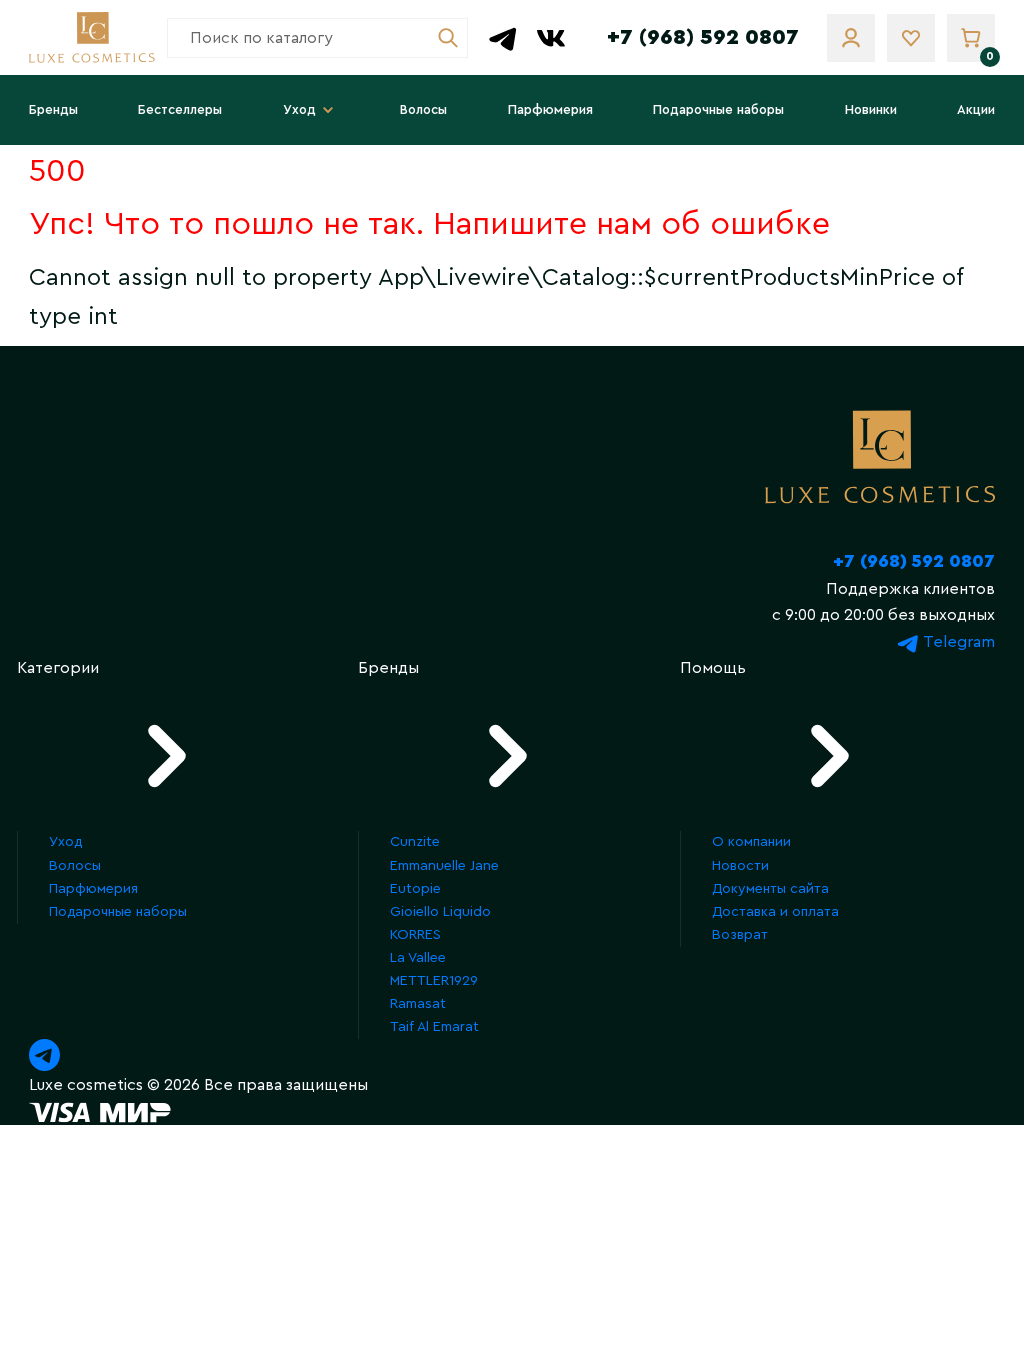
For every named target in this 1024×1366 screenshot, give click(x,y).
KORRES (415, 935)
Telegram (957, 642)
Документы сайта (770, 889)
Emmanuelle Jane (444, 866)
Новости (740, 866)
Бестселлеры (180, 109)
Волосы (423, 109)
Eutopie (415, 889)
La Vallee (418, 958)
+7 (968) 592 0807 (703, 37)
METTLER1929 (434, 981)
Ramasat (418, 1004)
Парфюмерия (550, 109)
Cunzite (415, 842)
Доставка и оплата (775, 912)
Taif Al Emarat (434, 1027)
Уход (299, 109)
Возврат (740, 935)
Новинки (871, 109)
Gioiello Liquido (440, 912)
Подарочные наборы (718, 109)
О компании (751, 842)
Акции (976, 109)
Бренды (53, 109)
